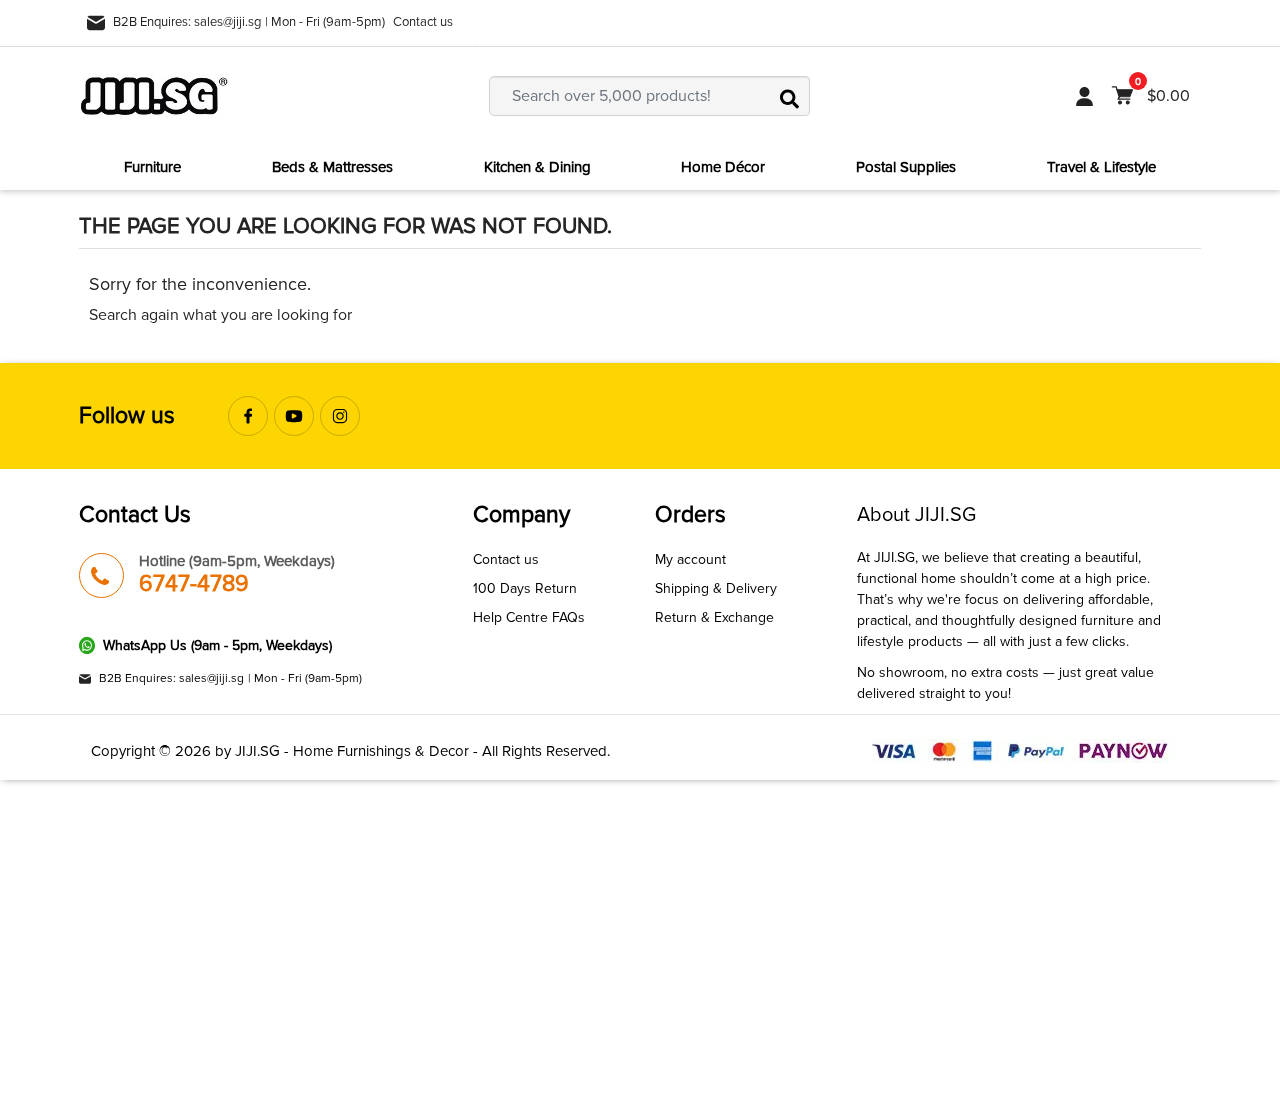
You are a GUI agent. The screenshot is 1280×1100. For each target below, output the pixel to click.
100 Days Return (525, 588)
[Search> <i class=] (790, 96)
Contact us (423, 22)
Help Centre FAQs (529, 617)
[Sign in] (1084, 96)
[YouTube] (294, 416)
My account (690, 559)
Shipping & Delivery (716, 588)
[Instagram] (340, 416)
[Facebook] (248, 416)
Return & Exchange (714, 617)
